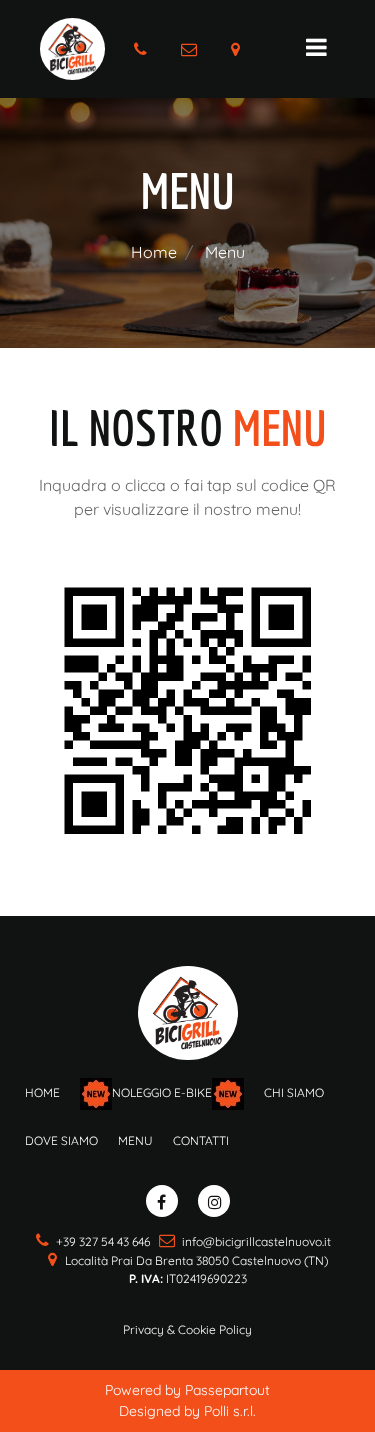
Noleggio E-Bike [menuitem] (162, 1093)
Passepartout (227, 1390)
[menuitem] (135, 1149)
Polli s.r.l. (230, 1411)
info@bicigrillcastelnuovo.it (256, 1241)
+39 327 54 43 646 (103, 1241)
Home (154, 252)
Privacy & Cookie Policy (187, 1329)
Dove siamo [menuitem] (61, 1140)
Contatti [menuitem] (201, 1140)
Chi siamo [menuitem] (294, 1092)
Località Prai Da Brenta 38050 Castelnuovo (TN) (196, 1260)
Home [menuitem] (42, 1092)
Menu (225, 252)
